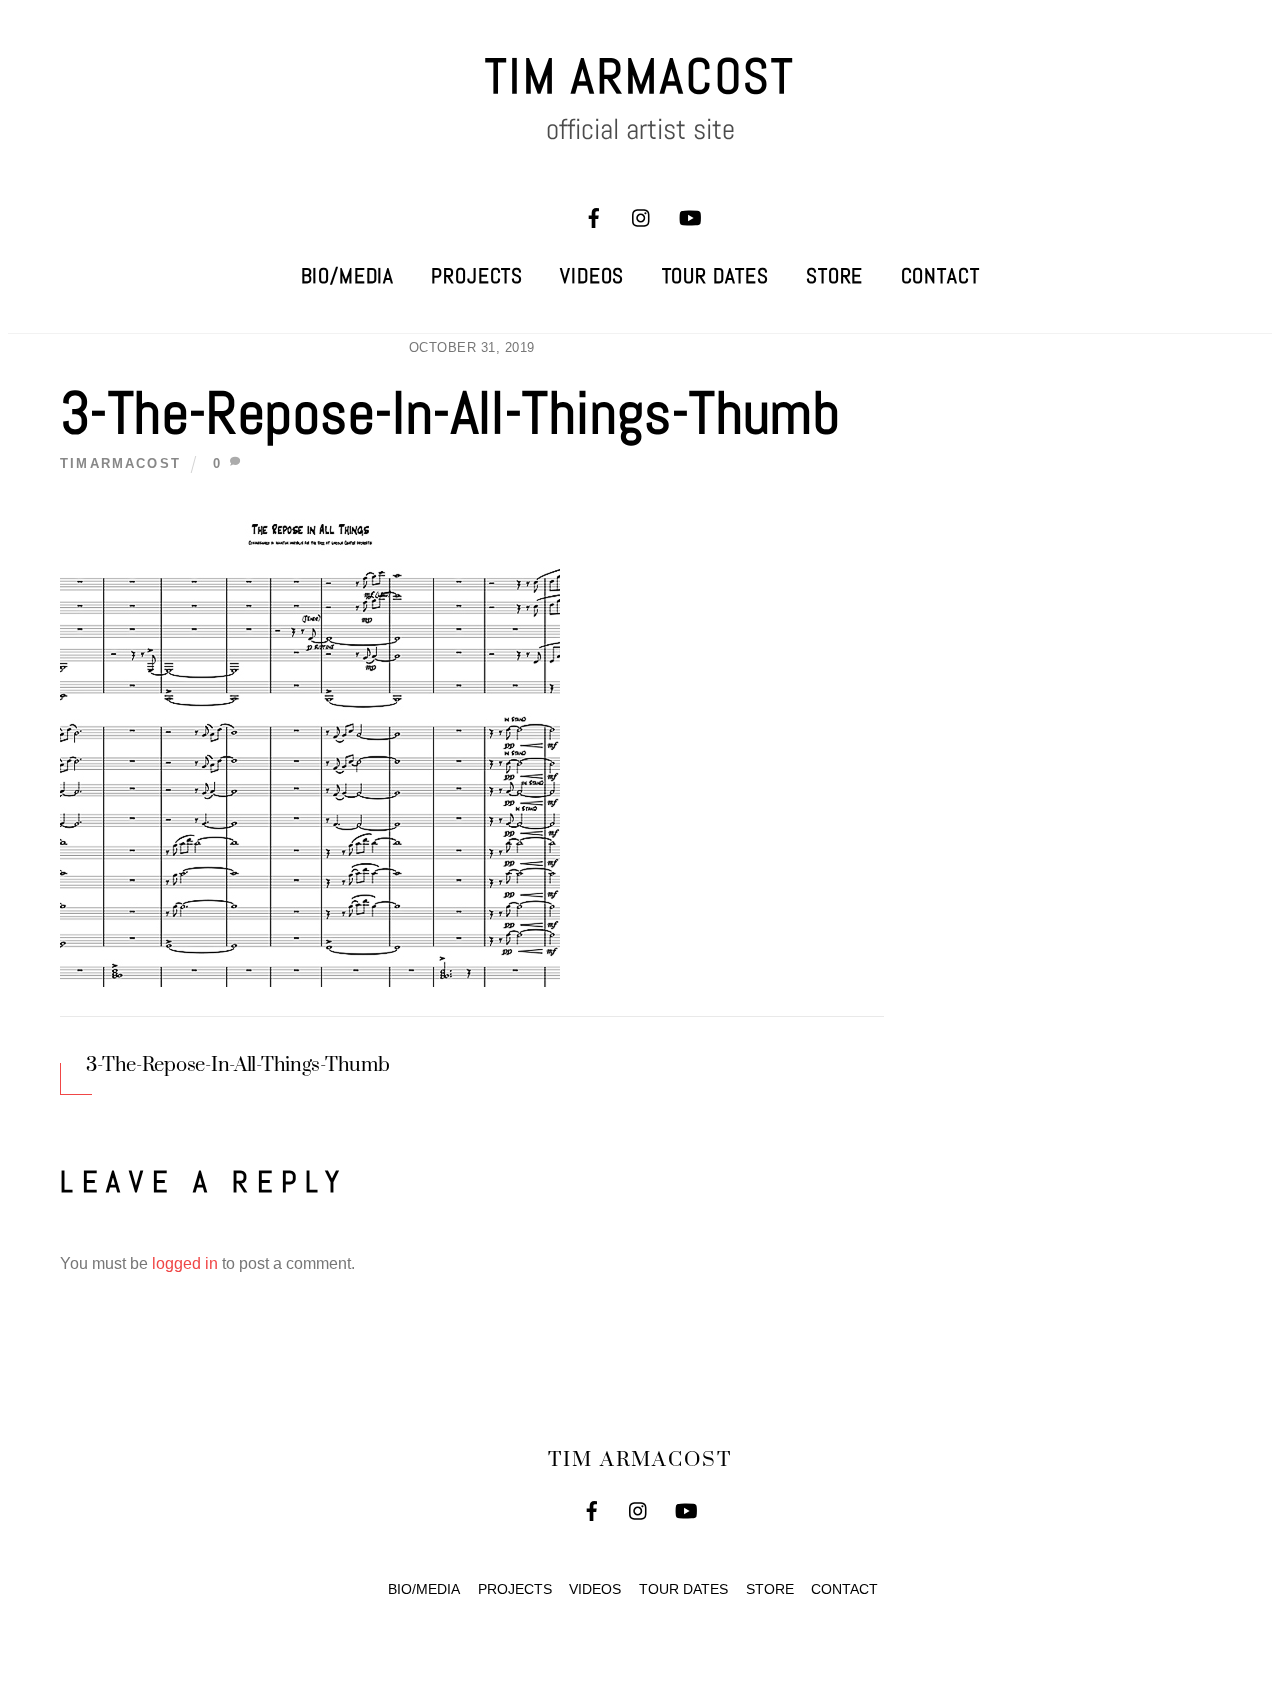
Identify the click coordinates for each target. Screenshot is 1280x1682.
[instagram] (642, 216)
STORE (834, 276)
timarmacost (120, 463)
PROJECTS (477, 276)
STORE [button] (770, 1589)
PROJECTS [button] (515, 1589)
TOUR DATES (715, 276)
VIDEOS (592, 276)
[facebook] (594, 216)
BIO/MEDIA (348, 276)
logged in (185, 1263)
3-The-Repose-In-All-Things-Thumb (450, 412)
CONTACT (940, 276)
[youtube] (690, 216)
